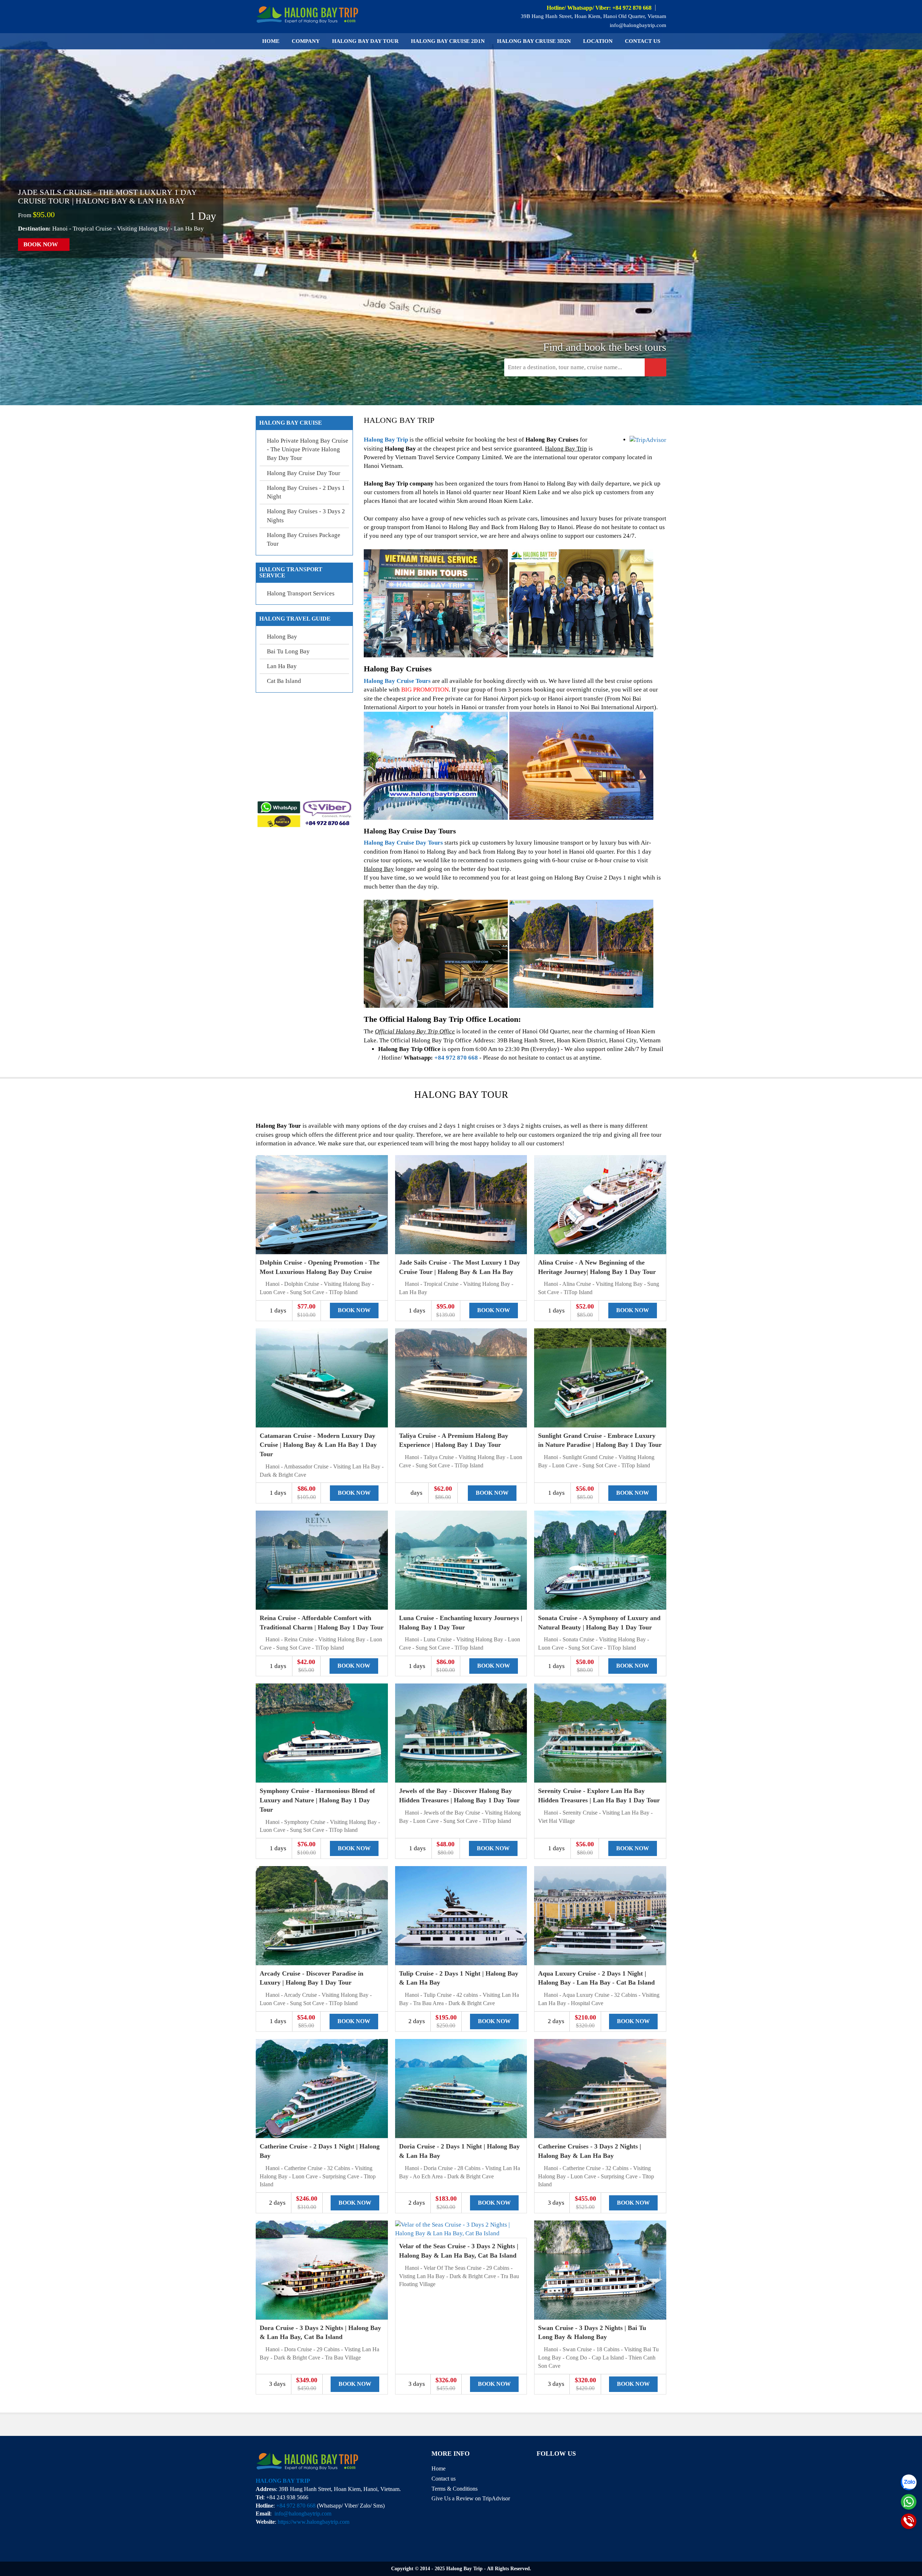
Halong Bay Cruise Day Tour (304, 473)
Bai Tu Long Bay (288, 651)
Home (271, 41)
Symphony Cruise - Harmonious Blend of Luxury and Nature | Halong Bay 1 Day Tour (317, 1800)
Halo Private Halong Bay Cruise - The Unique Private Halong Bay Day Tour (308, 450)
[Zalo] (909, 2482)
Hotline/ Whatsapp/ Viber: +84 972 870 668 (599, 8)
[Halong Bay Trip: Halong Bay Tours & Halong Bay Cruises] (307, 14)
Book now (41, 244)
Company (306, 41)
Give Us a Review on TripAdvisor (471, 2498)
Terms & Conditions (455, 2489)
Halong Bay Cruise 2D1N (448, 41)
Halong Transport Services (301, 593)
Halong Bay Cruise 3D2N (534, 41)
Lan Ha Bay (282, 666)
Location (598, 41)
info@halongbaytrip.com (637, 25)
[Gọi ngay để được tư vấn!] (909, 2521)
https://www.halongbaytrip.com (314, 2522)
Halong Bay (282, 637)
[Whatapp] (909, 2502)
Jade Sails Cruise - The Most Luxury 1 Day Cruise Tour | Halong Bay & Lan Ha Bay (107, 196)
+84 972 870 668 (456, 1058)
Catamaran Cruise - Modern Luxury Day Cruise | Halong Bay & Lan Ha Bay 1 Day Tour (318, 1445)
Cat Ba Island (284, 681)
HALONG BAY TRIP (283, 2481)
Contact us (643, 41)
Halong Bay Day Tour (365, 41)
